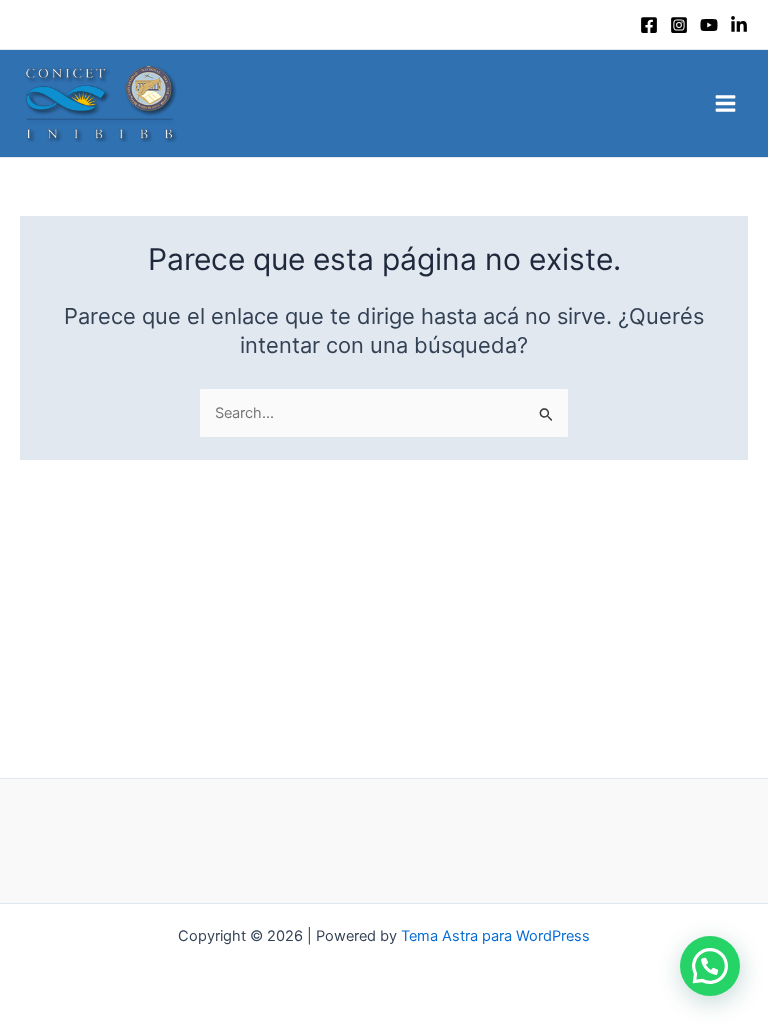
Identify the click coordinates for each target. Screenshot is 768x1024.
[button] (710, 966)
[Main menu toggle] (725, 103)
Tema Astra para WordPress (495, 936)
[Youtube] (709, 25)
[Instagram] (679, 25)
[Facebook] (649, 25)
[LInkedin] (739, 25)
